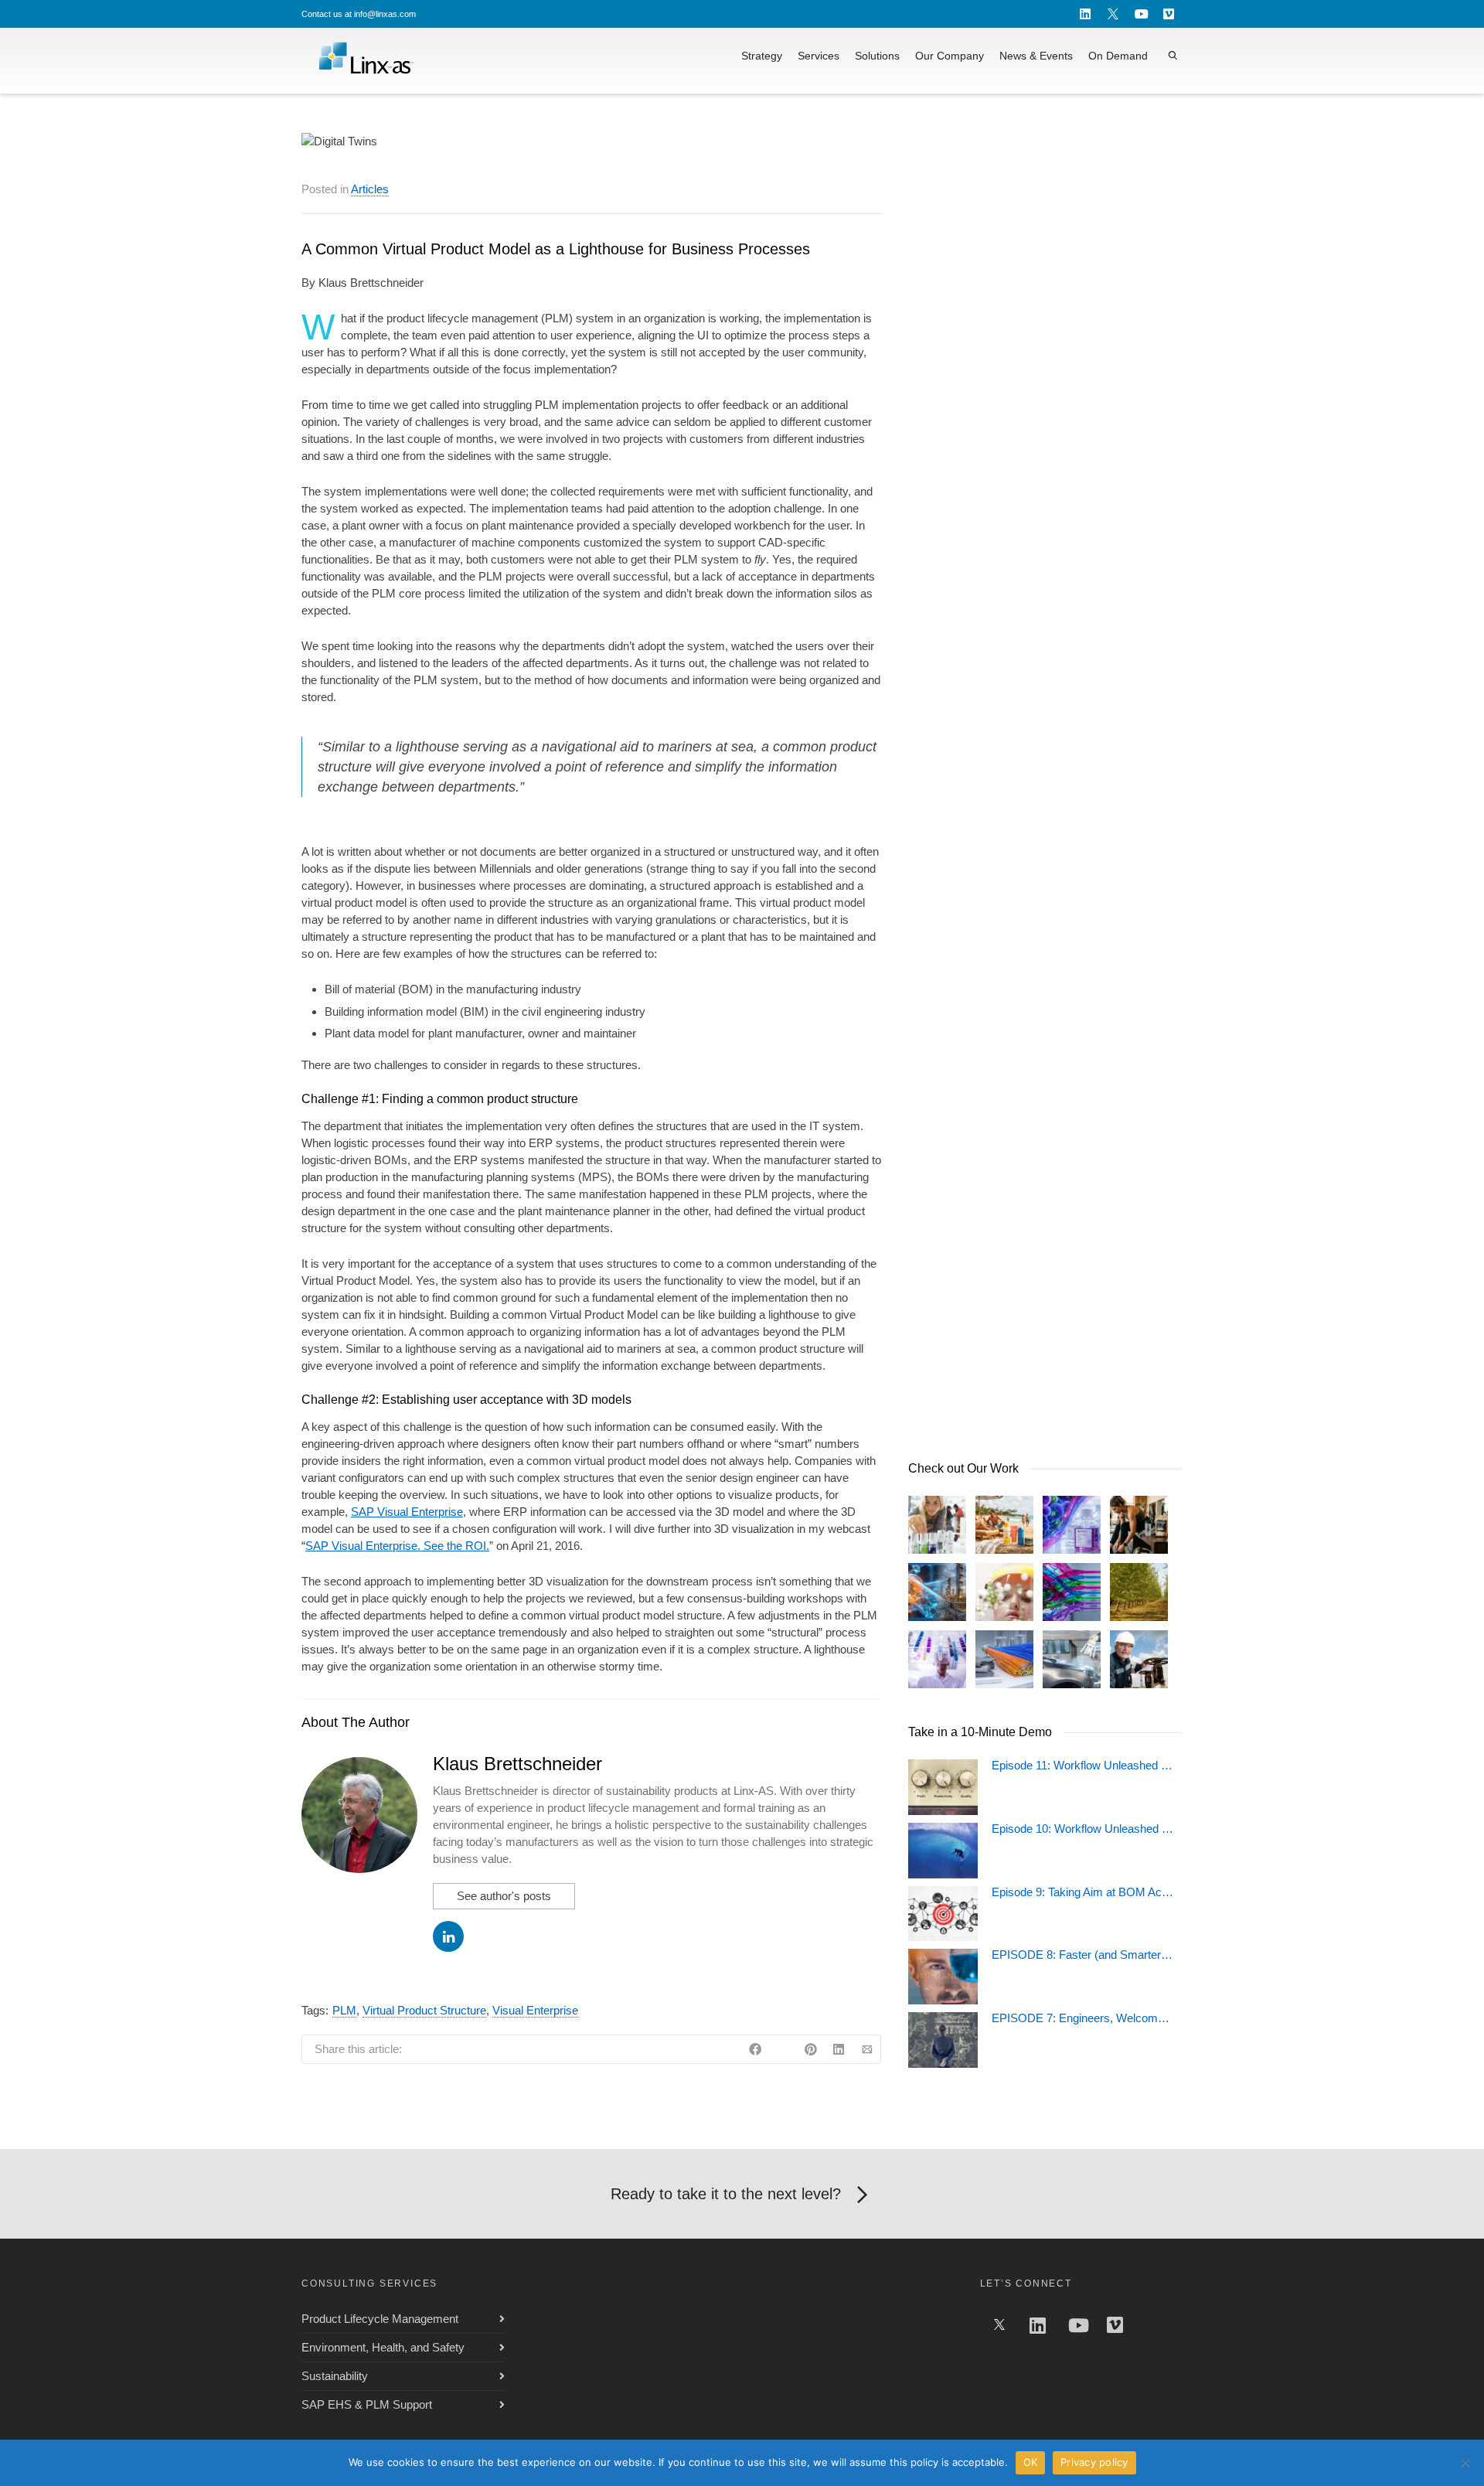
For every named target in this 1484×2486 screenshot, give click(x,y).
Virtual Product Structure (424, 2010)
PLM (344, 2010)
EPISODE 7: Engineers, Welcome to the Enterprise (1083, 2018)
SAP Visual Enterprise (407, 1512)
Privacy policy (1094, 2462)
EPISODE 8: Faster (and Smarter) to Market (1083, 1955)
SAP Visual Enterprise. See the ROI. (397, 1546)
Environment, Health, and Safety (383, 2347)
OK (1031, 2462)
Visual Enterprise (535, 2010)
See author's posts (504, 1896)
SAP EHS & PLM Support (367, 2404)
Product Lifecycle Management (380, 2319)
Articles (370, 189)
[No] (1465, 2463)
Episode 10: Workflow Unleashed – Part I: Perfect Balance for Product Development (1083, 1829)
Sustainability (335, 2376)
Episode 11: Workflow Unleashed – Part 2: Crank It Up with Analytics (1083, 1766)
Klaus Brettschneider (517, 1764)
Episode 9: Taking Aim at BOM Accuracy (1083, 1892)
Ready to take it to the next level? (726, 2194)
